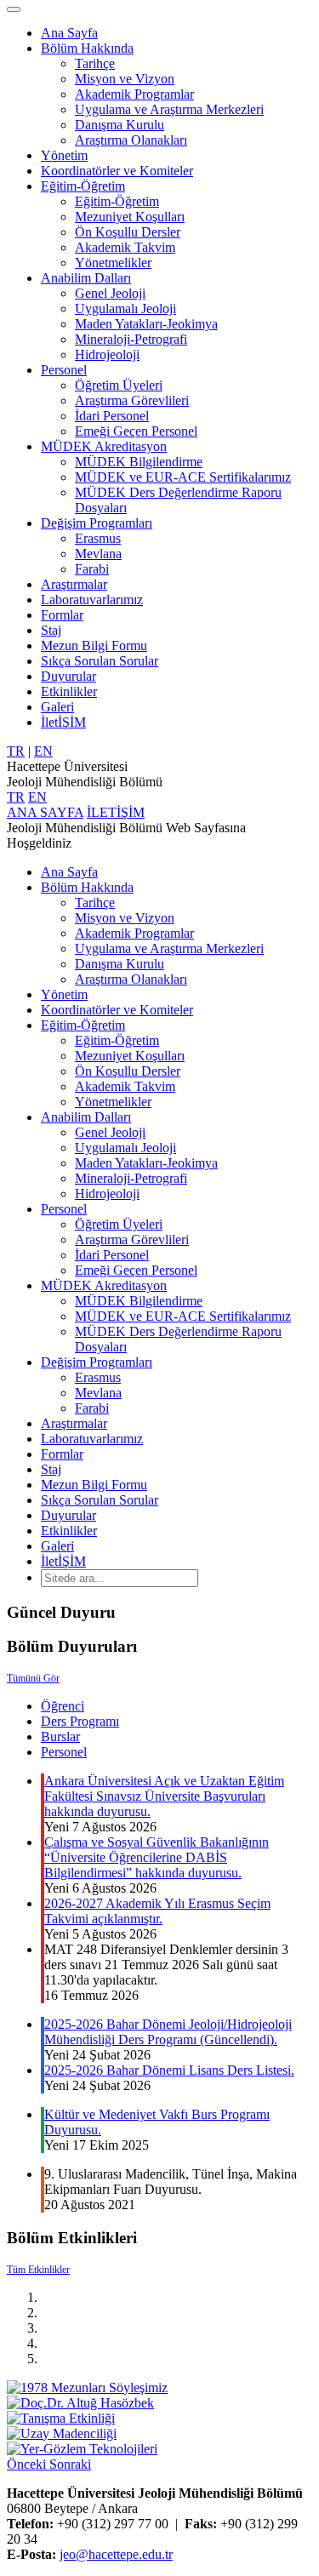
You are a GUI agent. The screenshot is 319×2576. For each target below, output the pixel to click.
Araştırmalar (74, 584)
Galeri (57, 707)
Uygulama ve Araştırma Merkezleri (169, 109)
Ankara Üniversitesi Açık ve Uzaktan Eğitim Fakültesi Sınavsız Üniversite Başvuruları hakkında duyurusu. (164, 1796)
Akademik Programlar (134, 94)
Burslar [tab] (60, 1736)
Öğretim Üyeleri (119, 385)
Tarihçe (95, 63)
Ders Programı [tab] (80, 1721)
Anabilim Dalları (86, 278)
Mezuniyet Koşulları (130, 217)
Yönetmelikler (113, 263)
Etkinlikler (69, 691)
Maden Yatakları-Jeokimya (146, 324)
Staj (51, 630)
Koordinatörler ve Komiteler (117, 171)
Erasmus (98, 538)
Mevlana (98, 554)
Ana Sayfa (69, 33)
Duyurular (68, 676)
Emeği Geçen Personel (136, 431)
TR (16, 751)
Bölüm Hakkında (87, 48)
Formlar (62, 615)
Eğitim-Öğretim (83, 186)
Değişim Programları (97, 523)
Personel (64, 370)
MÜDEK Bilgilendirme (139, 462)
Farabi (92, 569)
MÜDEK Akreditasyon (104, 446)
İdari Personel (112, 416)
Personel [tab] (64, 1752)
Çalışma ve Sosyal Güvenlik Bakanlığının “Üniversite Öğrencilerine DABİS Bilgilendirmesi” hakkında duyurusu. (157, 1857)
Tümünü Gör (33, 1678)
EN (43, 751)
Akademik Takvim (125, 247)
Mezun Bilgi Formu (94, 645)
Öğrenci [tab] (63, 1706)
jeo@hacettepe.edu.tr (116, 2554)
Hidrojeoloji (107, 354)
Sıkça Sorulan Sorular (100, 661)
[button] (28, 2464)
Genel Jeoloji (110, 293)
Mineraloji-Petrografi (131, 339)
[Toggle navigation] (14, 9)
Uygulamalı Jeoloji (125, 308)
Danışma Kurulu (120, 125)
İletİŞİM (63, 722)
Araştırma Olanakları (131, 140)
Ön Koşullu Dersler (128, 232)
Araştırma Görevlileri (132, 400)
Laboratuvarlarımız (92, 600)
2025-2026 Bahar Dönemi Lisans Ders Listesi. (169, 2070)
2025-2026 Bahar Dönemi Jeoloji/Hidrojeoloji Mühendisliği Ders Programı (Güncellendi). (168, 2032)
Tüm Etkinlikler (38, 2270)
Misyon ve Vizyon (125, 79)
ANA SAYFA (45, 812)
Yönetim (64, 155)
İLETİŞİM (116, 812)
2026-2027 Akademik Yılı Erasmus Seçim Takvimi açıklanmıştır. (157, 1911)
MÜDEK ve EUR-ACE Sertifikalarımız (183, 477)
